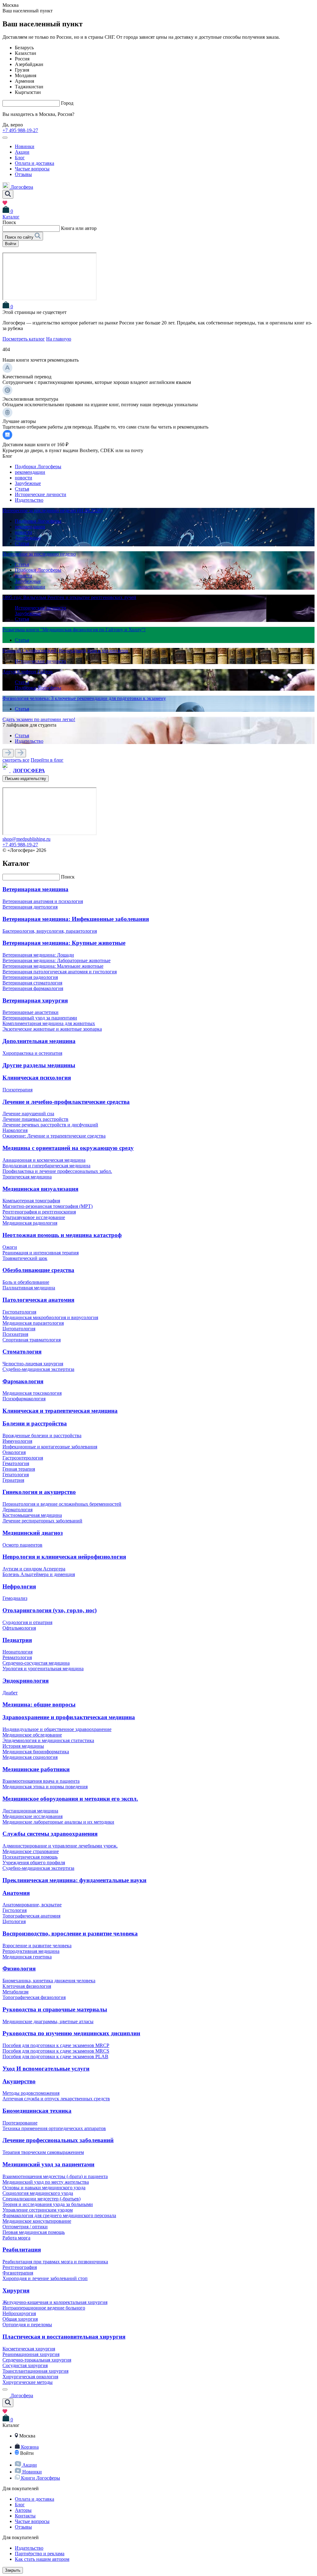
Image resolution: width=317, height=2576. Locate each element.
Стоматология (22, 1352)
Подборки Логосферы (38, 467)
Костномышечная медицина (32, 1515)
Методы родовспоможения (31, 2093)
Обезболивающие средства (38, 1270)
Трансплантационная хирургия (35, 2371)
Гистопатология (19, 1312)
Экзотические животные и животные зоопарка (52, 1029)
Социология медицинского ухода (38, 2193)
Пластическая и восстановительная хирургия (64, 2337)
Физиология (19, 1968)
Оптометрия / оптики (25, 2227)
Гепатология (16, 1475)
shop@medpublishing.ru (26, 839)
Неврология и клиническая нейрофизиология (64, 1557)
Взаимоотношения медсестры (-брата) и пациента (55, 2176)
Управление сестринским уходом (38, 2210)
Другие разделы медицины (39, 1065)
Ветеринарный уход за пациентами (40, 1018)
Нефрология (19, 1586)
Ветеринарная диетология (30, 907)
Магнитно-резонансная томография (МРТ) (48, 1206)
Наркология (15, 1130)
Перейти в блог (47, 760)
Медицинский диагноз (33, 1533)
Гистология (15, 1910)
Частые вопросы (32, 169)
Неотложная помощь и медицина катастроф (62, 1235)
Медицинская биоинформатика (36, 1752)
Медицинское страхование (31, 1851)
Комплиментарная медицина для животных (49, 1023)
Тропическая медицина (27, 1177)
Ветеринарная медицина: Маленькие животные (53, 966)
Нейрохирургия (19, 2313)
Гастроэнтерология (23, 1458)
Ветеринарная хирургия (35, 1000)
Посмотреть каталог (24, 339)
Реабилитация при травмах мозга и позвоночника (55, 2262)
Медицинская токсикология (32, 1393)
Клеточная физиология (27, 1986)
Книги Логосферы (41, 2478)
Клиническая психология (37, 1078)
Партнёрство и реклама (40, 2554)
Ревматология (17, 1657)
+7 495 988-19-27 (20, 130)
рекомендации (30, 472)
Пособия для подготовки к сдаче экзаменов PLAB (55, 2056)
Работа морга (16, 2238)
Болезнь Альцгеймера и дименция (39, 1574)
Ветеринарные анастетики (30, 1012)
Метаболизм (15, 1992)
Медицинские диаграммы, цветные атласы (48, 2021)
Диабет (10, 1693)
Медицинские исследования (33, 1816)
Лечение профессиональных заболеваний (58, 2140)
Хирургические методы (28, 2382)
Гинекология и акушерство (39, 1492)
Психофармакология (24, 1399)
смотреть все (16, 760)
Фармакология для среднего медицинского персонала (59, 2215)
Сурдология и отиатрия (27, 1622)
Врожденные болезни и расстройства (42, 1436)
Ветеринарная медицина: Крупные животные (64, 943)
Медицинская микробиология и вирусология (50, 1317)
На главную (59, 339)
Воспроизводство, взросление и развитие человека (70, 1933)
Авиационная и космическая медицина (44, 1160)
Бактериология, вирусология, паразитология (50, 931)
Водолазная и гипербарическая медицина (46, 1166)
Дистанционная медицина (30, 1811)
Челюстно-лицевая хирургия (33, 1364)
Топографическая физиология (34, 1997)
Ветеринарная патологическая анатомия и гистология (60, 972)
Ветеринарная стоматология (32, 983)
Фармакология (23, 1381)
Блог (20, 158)
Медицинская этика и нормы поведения (45, 1787)
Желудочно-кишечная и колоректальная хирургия (55, 2302)
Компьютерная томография (31, 1201)
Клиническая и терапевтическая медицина (60, 1411)
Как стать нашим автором (42, 2559)
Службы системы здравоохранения (50, 1834)
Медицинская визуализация (40, 1189)
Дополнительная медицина (39, 1041)
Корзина (30, 2447)
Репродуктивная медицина (31, 1951)
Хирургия (16, 2290)
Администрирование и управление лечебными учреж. (60, 1846)
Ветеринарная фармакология (33, 988)
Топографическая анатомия (31, 1916)
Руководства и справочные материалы (55, 2009)
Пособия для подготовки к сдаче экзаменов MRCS (56, 2051)
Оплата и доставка (35, 163)
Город (67, 103)
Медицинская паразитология (33, 1323)
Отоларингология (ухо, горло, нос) (50, 1610)
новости (24, 478)
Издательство (29, 500)
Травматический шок (25, 1258)
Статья (22, 489)
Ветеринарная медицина (35, 889)
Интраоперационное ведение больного (44, 2308)
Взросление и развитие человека (37, 1946)
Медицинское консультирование (37, 2221)
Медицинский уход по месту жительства (46, 2182)
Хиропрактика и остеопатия (32, 1053)
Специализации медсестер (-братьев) (41, 2199)
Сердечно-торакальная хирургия (37, 2360)
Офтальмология (19, 1628)
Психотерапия (17, 1090)
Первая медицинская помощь (34, 2232)
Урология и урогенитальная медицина (43, 1669)
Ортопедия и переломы (27, 2325)
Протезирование (20, 2123)
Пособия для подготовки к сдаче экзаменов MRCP (56, 2045)
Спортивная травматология (32, 1340)
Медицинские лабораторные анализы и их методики (58, 1822)
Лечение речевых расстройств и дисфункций (50, 1125)
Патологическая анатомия (38, 1300)
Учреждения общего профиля (34, 1863)
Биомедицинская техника (37, 2111)
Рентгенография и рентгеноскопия (39, 1212)
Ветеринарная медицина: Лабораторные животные (56, 960)
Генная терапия (19, 1469)
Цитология (14, 1921)
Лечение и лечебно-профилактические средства (66, 1102)
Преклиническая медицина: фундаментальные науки (74, 1880)
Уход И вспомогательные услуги (46, 2069)
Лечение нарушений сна (28, 1114)
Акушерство (19, 2081)
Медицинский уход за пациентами (48, 2164)
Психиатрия (15, 1334)
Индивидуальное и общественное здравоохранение (57, 1729)
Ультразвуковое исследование (34, 1217)
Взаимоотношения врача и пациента (41, 1781)
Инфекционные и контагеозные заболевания (50, 1447)
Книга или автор (79, 228)
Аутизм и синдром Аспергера (34, 1569)
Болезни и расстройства (35, 1423)
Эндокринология (26, 1681)
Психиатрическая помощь (30, 1857)
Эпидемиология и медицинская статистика (48, 1740)
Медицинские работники (36, 1769)
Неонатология (17, 1652)
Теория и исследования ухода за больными (48, 2204)
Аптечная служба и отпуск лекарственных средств (56, 2099)
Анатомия (16, 1893)
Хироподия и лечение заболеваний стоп (45, 2278)
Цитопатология (19, 1329)
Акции (22, 152)
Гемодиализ (15, 1598)
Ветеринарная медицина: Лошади (38, 955)
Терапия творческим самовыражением (43, 2152)
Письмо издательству (26, 779)
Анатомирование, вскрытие (32, 1905)
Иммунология (17, 1441)
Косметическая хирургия (29, 2349)
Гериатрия (13, 1480)
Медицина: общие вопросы (39, 1704)
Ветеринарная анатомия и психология (43, 901)
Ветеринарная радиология (30, 977)
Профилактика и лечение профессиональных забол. (57, 1171)
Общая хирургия (20, 2319)
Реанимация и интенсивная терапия (41, 1253)
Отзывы (23, 174)
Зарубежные (28, 483)
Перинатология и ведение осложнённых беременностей (62, 1504)
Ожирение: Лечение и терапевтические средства (54, 1136)
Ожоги (10, 1247)
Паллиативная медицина (29, 1288)
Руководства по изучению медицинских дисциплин (71, 2033)
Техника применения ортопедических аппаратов (54, 2128)
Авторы (23, 2510)
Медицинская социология (30, 1757)
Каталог (11, 217)
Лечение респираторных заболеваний (42, 1521)
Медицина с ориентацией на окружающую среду (68, 1148)
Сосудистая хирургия (25, 2365)
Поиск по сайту (20, 237)
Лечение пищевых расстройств (35, 1119)
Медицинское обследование (32, 1735)
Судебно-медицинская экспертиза (38, 1369)
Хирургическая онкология (30, 2377)
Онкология (14, 1452)
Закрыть (13, 2570)
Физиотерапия (18, 2273)
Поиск (68, 877)
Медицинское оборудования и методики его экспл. (70, 1799)
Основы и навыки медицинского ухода (44, 2188)
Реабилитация (22, 2250)
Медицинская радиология (30, 1223)
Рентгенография (20, 2267)
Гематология (16, 1463)
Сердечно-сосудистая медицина (36, 1663)
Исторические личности (41, 494)
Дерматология (17, 1510)
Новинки (25, 146)
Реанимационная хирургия (31, 2354)
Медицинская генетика (27, 1957)
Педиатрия (17, 1640)
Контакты (25, 2516)
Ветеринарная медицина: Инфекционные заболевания (76, 919)
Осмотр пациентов (22, 1545)
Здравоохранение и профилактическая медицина (69, 1717)
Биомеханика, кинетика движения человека (49, 1981)
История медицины (23, 1746)
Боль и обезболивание (26, 1282)
